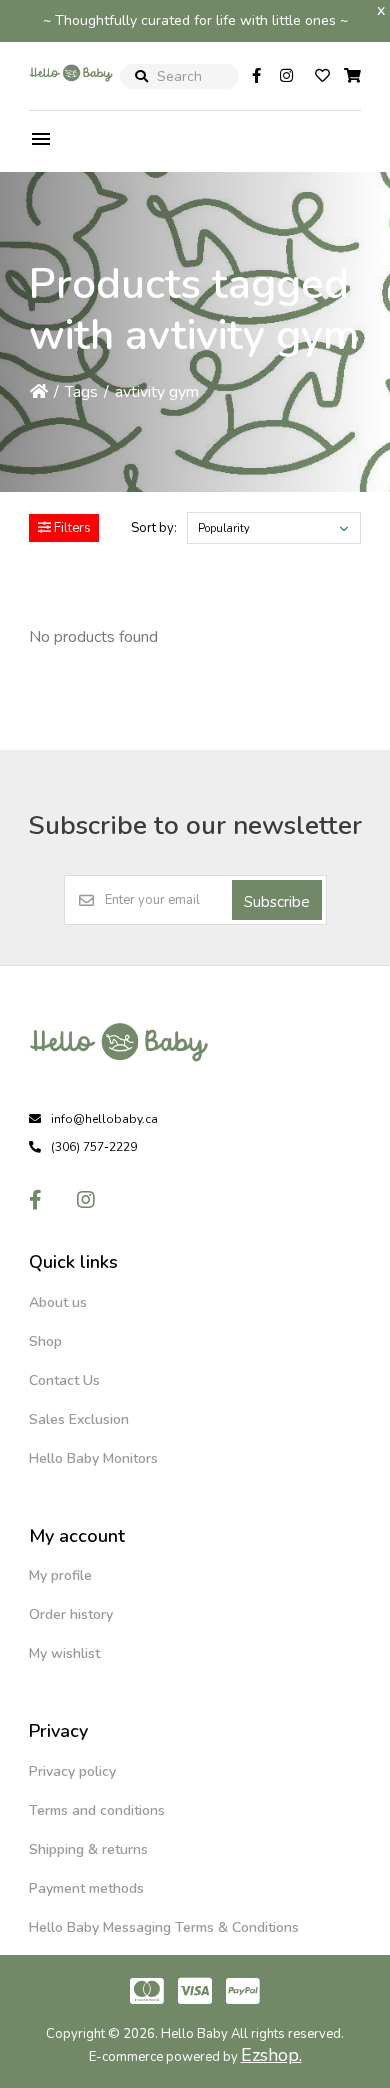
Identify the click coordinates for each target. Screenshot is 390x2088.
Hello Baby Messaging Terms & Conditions (164, 1927)
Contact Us (64, 1380)
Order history (71, 1614)
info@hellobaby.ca (104, 1119)
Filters (71, 528)
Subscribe (277, 902)
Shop (45, 1341)
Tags (81, 392)
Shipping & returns (88, 1849)
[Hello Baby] (71, 94)
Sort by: (154, 528)
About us (58, 1302)
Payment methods (86, 1888)
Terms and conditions (97, 1810)
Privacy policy (72, 1771)
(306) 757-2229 (94, 1147)
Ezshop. (271, 2055)
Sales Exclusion (79, 1419)
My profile (60, 1575)
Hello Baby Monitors (93, 1458)
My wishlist (64, 1653)
